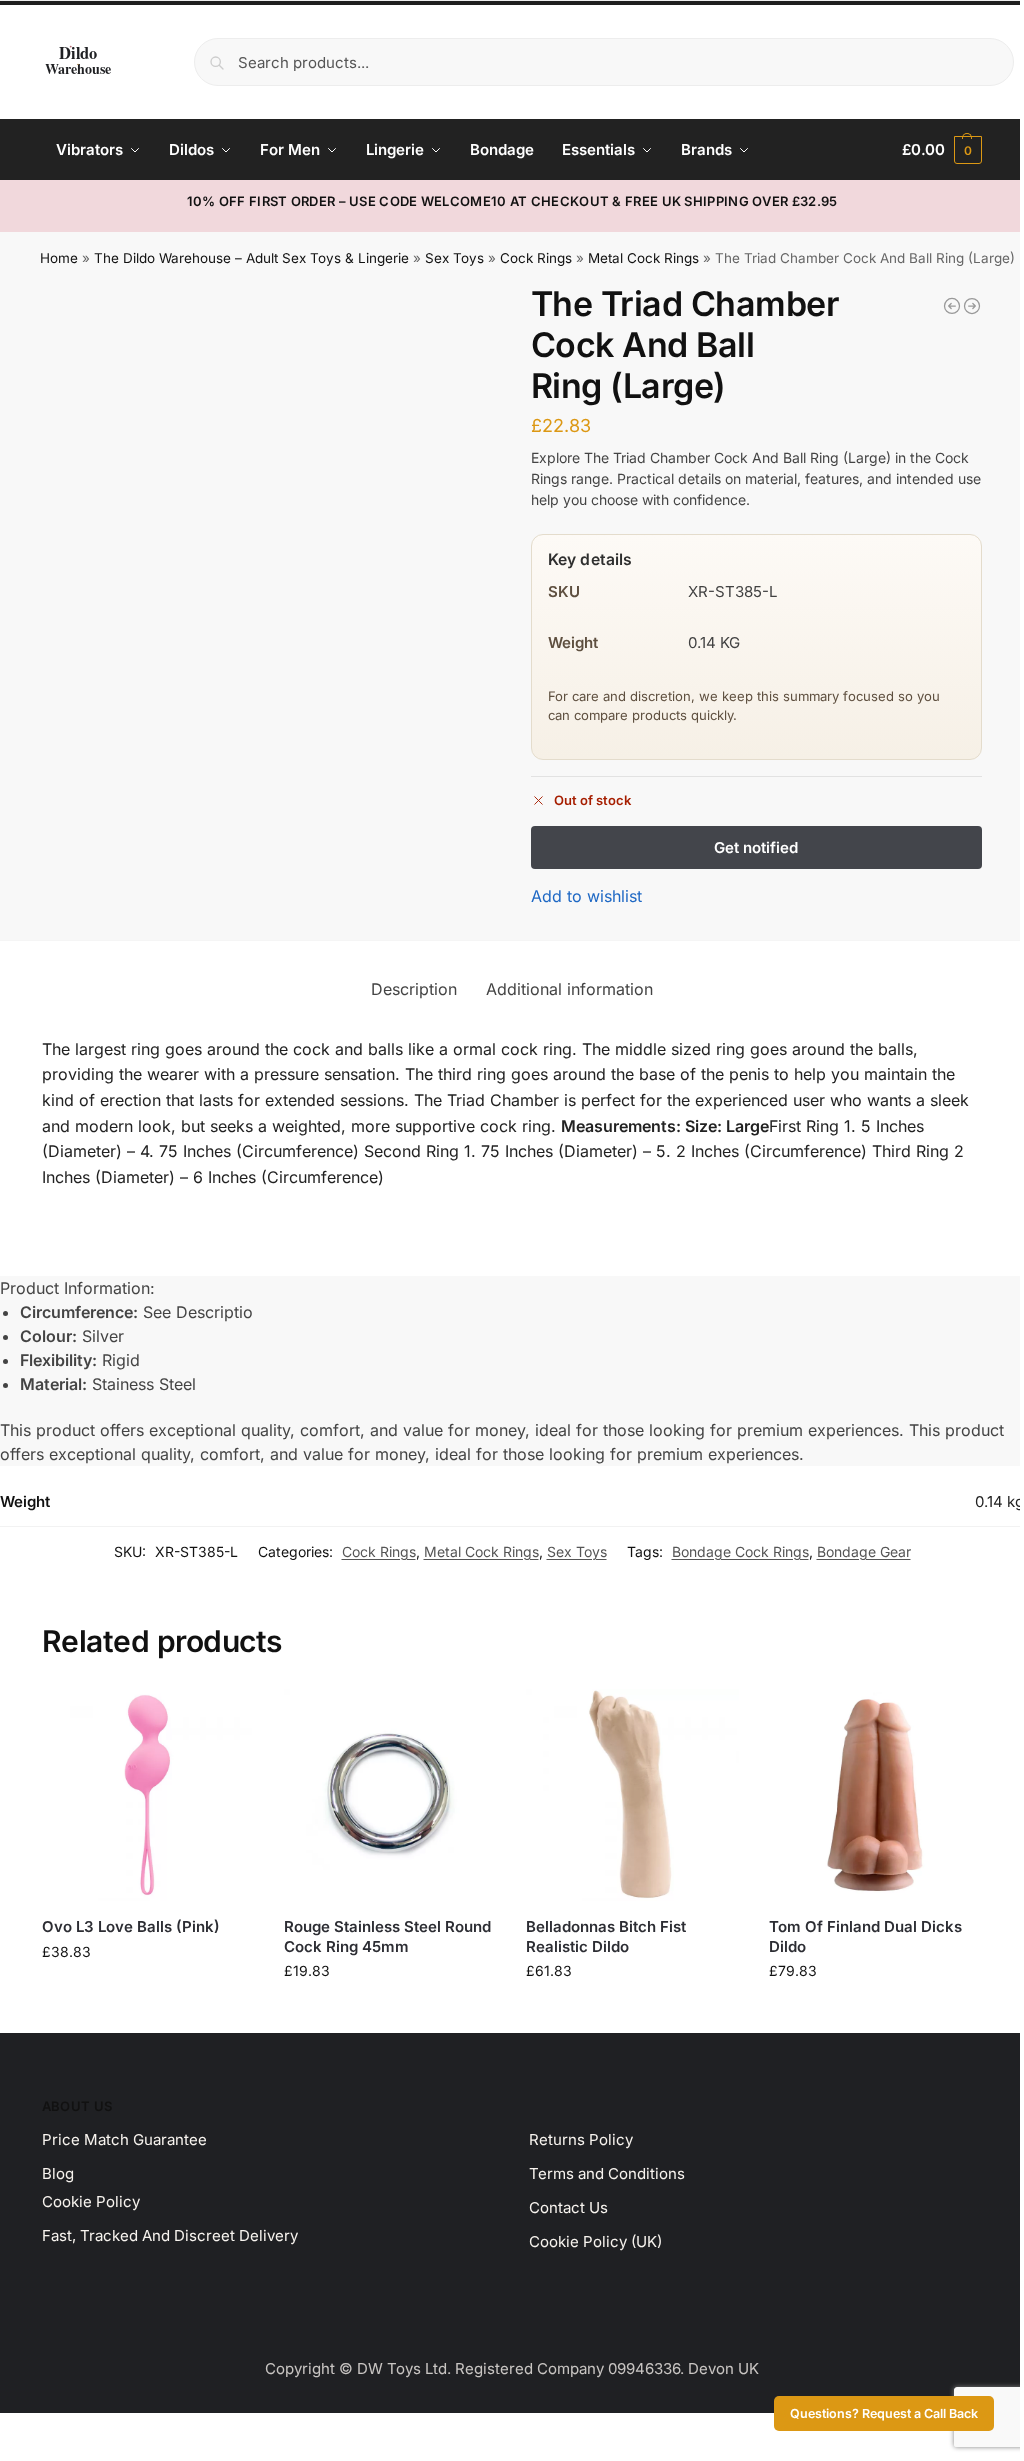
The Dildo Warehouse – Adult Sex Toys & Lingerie (251, 258)
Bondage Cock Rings (740, 1551)
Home (59, 258)
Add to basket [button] (148, 1993)
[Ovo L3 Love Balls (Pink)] (148, 1795)
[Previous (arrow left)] (6, 2455)
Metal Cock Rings (643, 258)
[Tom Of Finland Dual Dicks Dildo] (875, 1795)
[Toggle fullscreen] (23, 2431)
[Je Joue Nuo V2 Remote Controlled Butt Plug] (952, 306)
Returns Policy (581, 2139)
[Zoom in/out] (6, 2431)
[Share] (40, 2431)
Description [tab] (414, 989)
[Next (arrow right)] (23, 2455)
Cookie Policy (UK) (595, 2241)
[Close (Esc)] (57, 2431)
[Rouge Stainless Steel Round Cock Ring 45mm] (390, 1795)
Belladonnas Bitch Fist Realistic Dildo (606, 1936)
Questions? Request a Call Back (884, 2413)
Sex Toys (454, 258)
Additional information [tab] (569, 989)
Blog (58, 2173)
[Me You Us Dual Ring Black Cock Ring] (972, 306)
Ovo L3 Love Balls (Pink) (131, 1926)
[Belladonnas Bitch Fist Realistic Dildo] (632, 1795)
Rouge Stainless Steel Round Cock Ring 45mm (387, 1936)
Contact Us (568, 2207)
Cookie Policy (91, 2201)
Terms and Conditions (607, 2173)
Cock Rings (536, 258)
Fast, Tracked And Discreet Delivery (170, 2235)
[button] (942, 150)
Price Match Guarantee (124, 2139)
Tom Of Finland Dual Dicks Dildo (865, 1936)
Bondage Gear (864, 1551)
